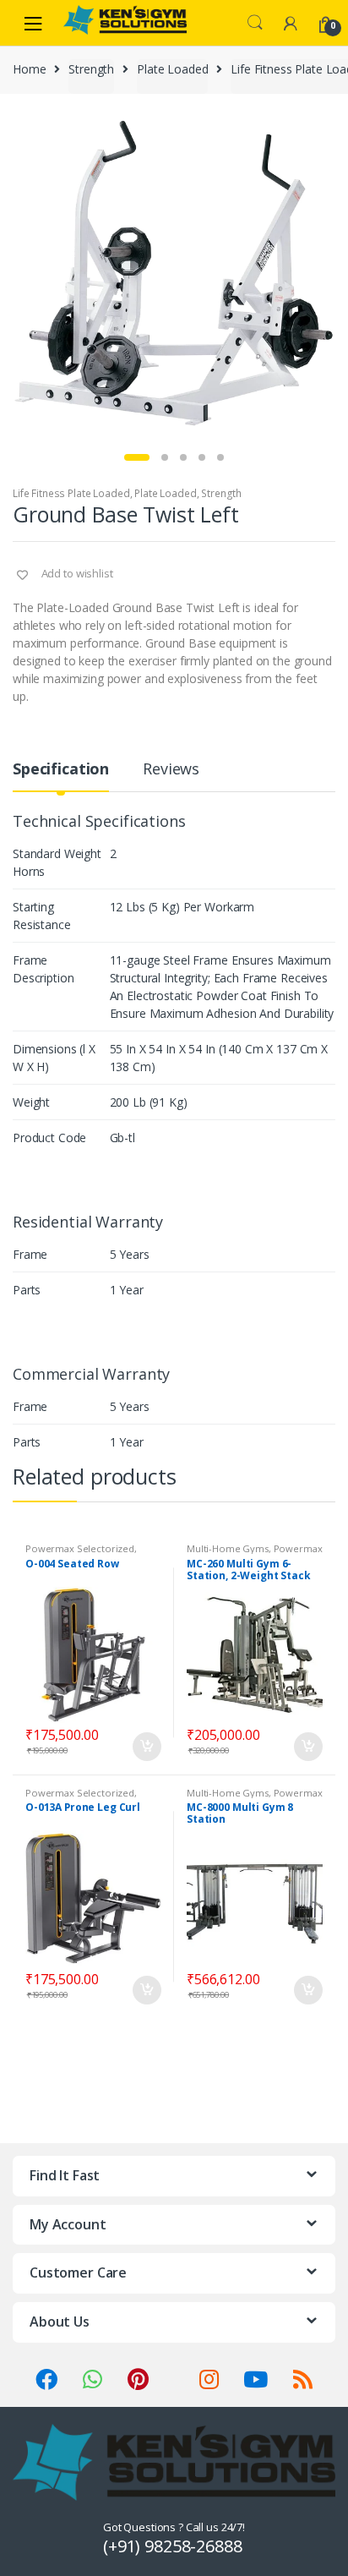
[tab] (61, 776)
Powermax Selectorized (80, 1548)
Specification (61, 770)
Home (29, 69)
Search (255, 23)
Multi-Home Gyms (228, 1548)
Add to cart (146, 1747)
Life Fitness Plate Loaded (71, 493)
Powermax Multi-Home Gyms (255, 1553)
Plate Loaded (172, 69)
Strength (91, 69)
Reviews (171, 770)
